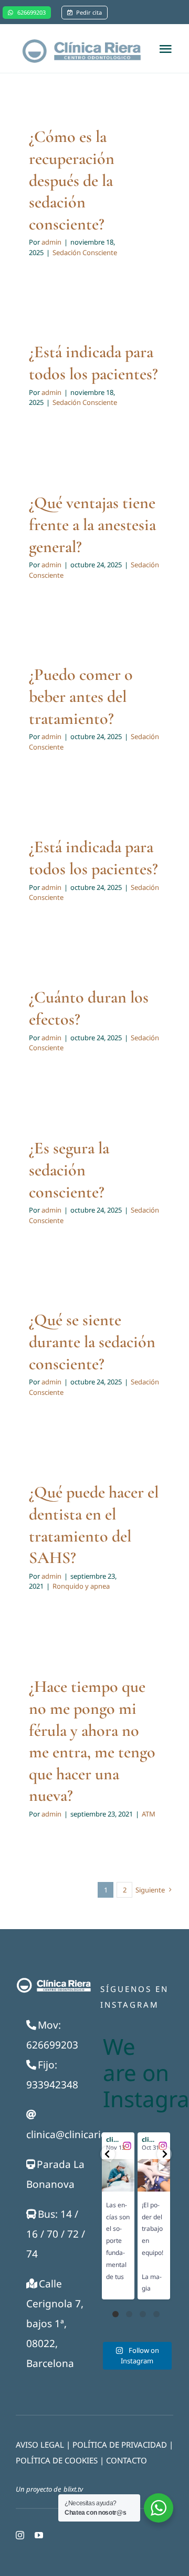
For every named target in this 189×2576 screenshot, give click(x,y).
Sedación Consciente (85, 252)
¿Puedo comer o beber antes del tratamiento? (81, 696)
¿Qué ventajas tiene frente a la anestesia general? (92, 524)
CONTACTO (127, 2460)
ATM (149, 1814)
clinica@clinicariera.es (78, 2134)
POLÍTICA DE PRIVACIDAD (120, 2445)
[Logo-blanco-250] (53, 1981)
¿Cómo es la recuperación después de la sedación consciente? (72, 180)
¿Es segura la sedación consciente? (69, 1170)
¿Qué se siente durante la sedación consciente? (92, 1341)
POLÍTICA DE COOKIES (57, 2460)
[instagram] (20, 2535)
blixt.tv (73, 2489)
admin (51, 242)
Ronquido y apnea (81, 1586)
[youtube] (39, 2535)
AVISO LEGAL (40, 2445)
